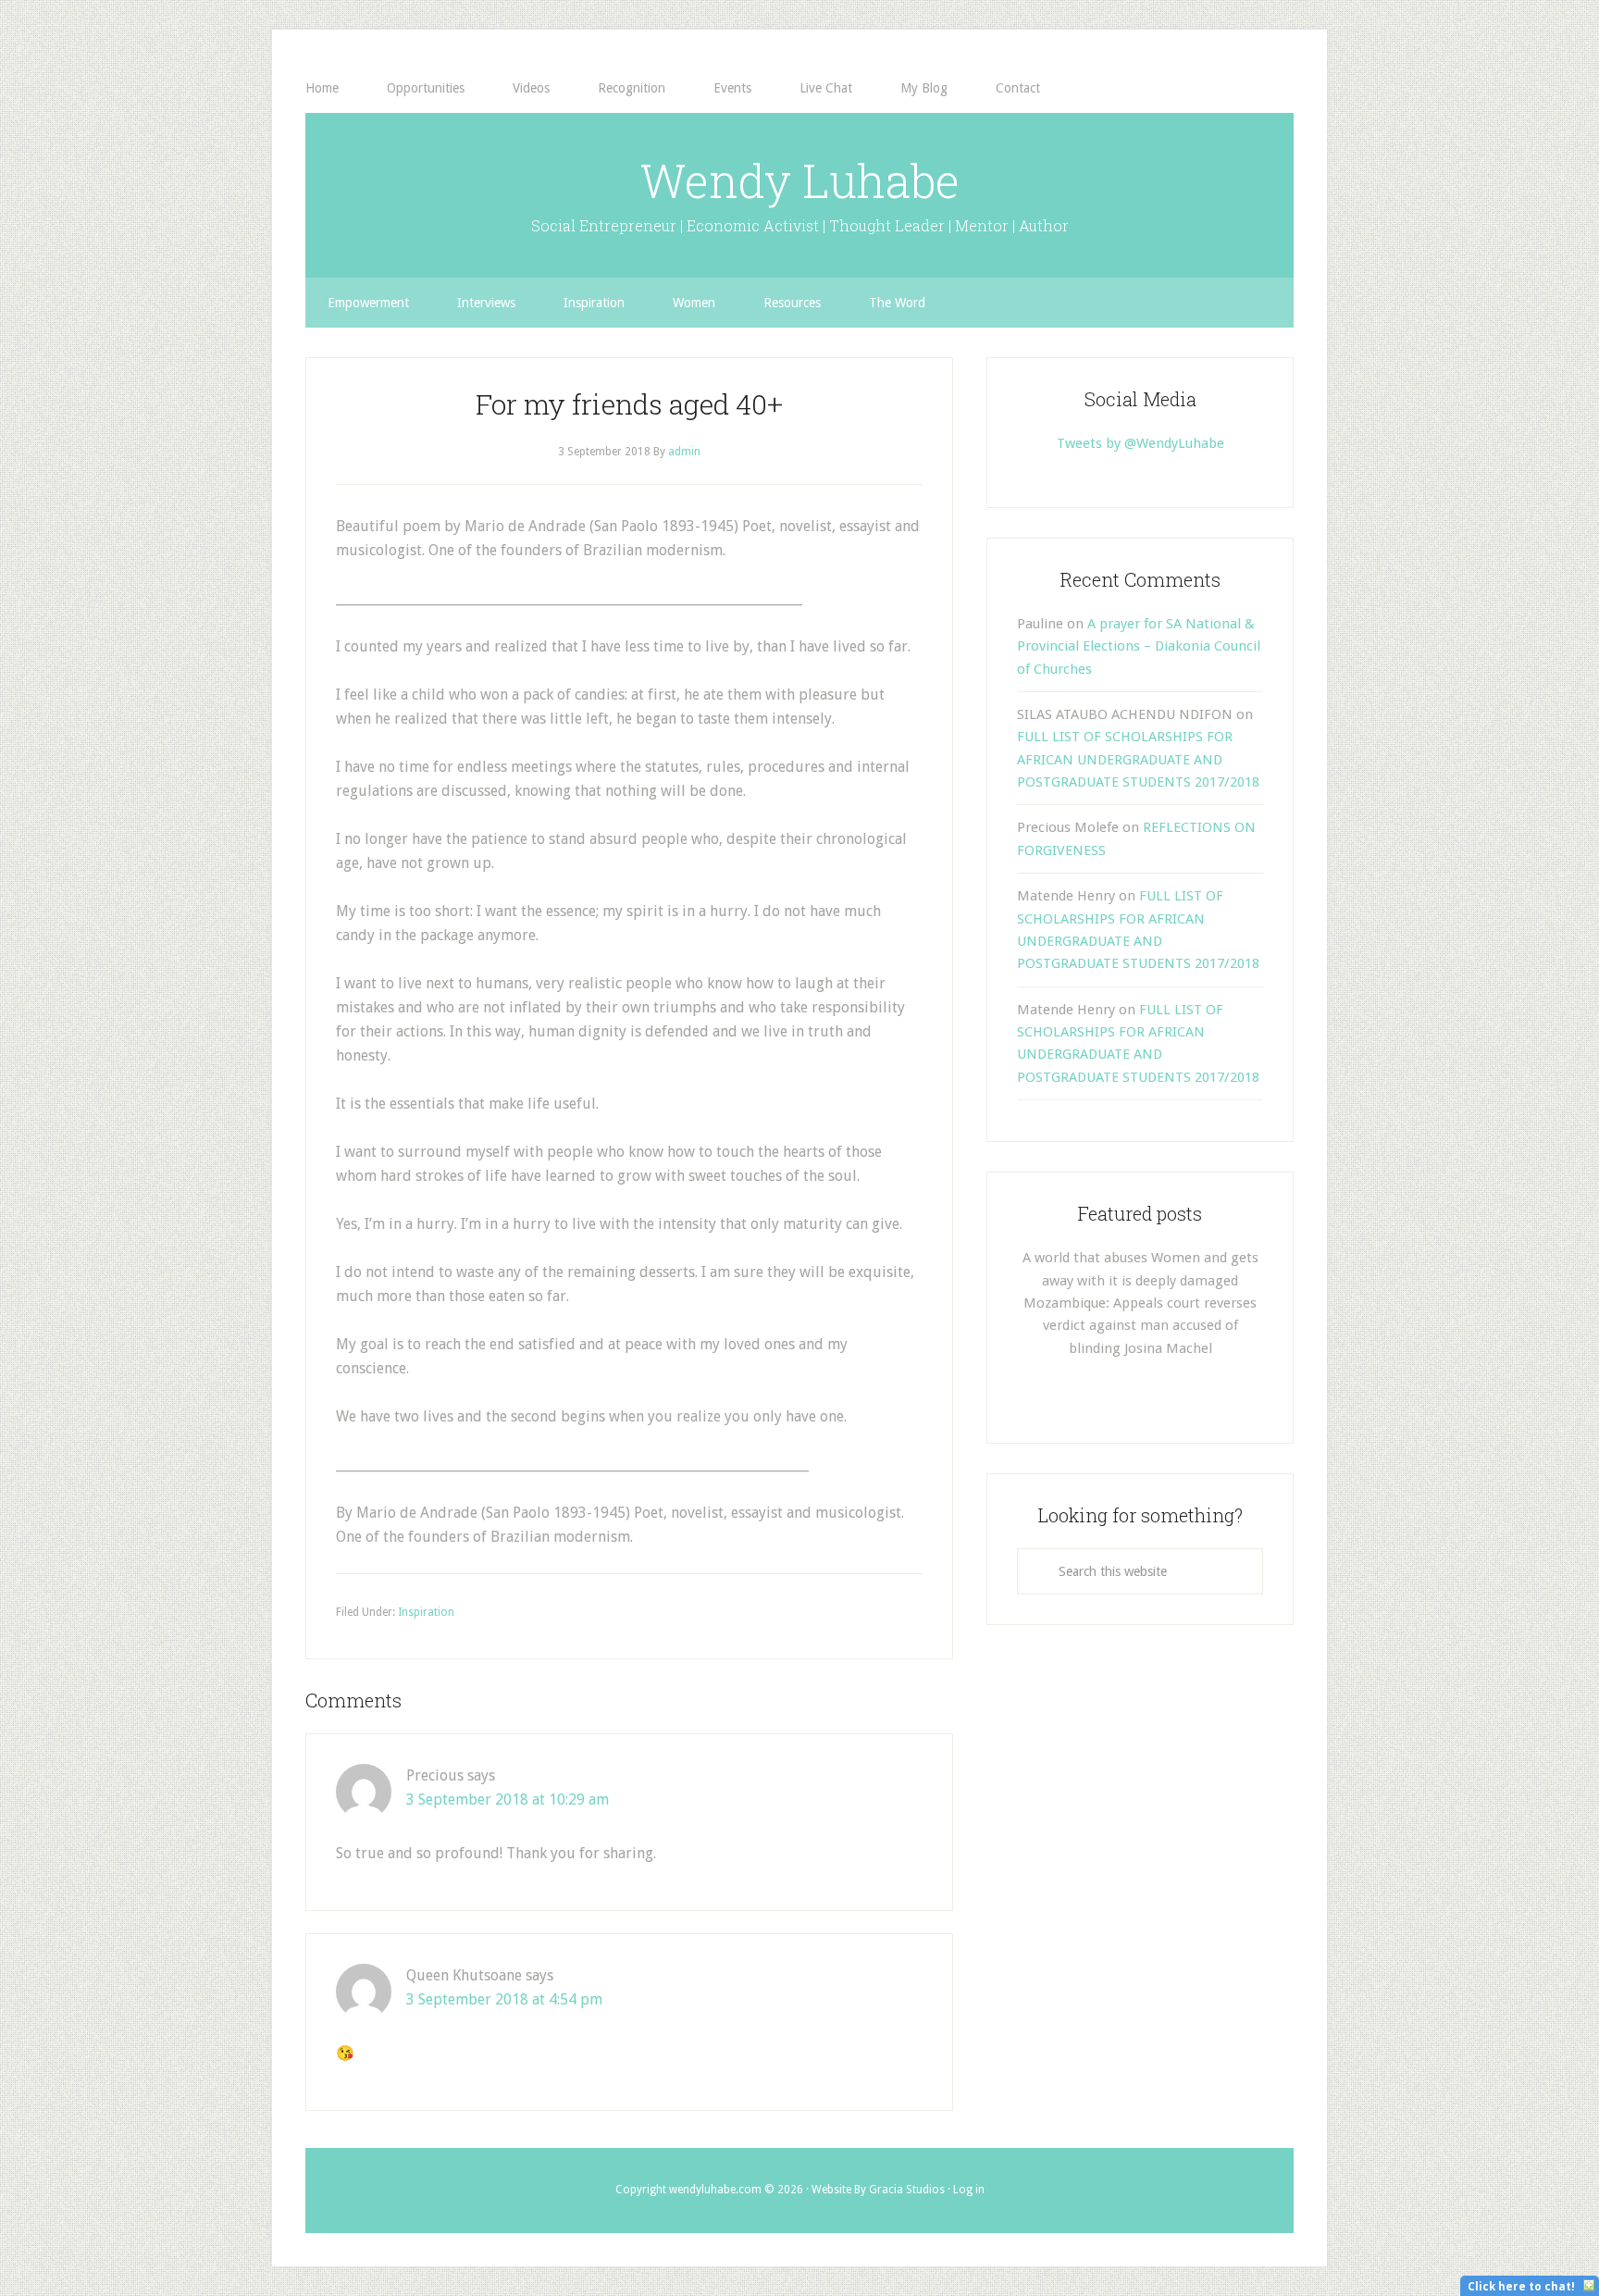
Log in (969, 2190)
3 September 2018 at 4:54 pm (504, 1999)
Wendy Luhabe (799, 180)
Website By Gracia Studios (878, 2190)
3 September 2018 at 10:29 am (508, 1800)
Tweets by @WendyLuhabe (1140, 443)
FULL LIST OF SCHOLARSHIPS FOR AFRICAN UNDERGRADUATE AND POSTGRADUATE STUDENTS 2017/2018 (1138, 759)
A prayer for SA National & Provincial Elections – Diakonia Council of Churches (1139, 646)
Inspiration (426, 1612)
